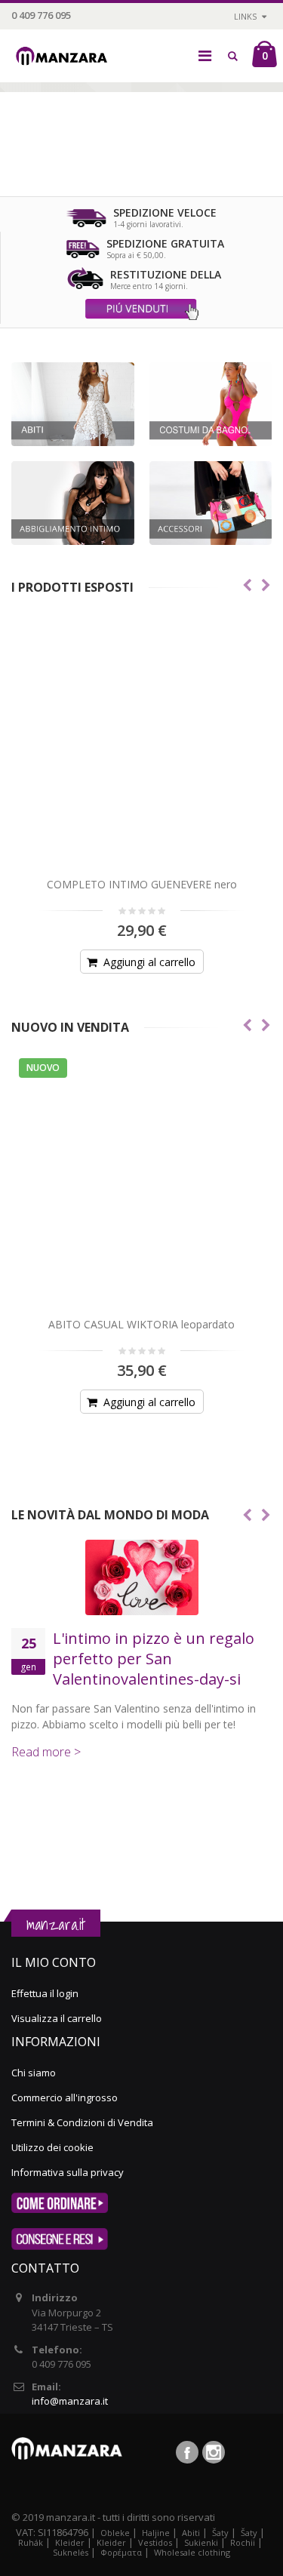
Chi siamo (34, 2073)
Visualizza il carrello (57, 2018)
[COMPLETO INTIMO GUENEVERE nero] (141, 741)
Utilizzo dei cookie (52, 2147)
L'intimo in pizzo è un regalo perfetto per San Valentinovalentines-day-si (154, 1659)
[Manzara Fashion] (65, 47)
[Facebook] (187, 2452)
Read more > (46, 1752)
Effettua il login (45, 1993)
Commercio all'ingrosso (65, 2097)
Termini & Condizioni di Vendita (82, 2122)
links (245, 16)
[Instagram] (214, 2452)
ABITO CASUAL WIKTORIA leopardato (141, 1324)
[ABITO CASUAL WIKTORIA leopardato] (141, 1181)
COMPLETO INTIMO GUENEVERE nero (142, 884)
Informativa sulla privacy (68, 2172)
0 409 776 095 (41, 15)
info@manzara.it (70, 2401)
